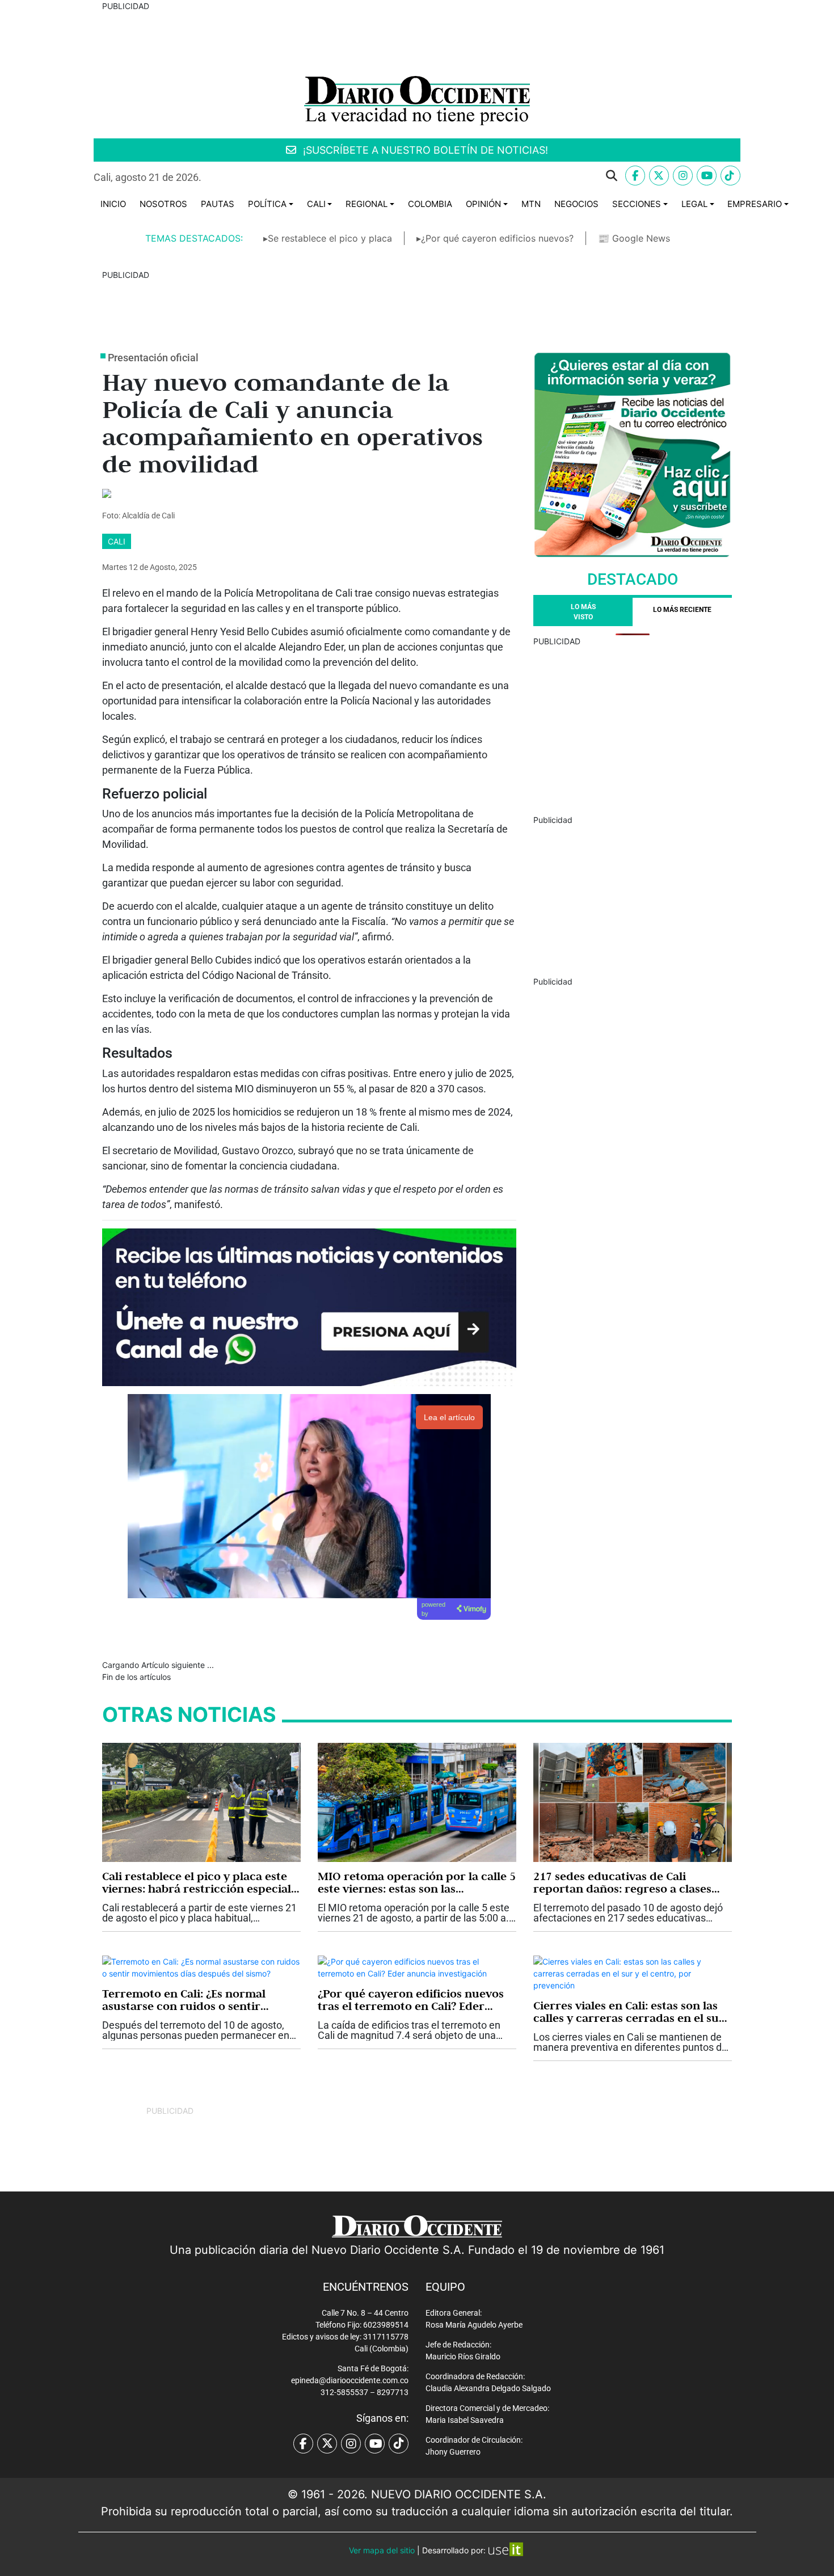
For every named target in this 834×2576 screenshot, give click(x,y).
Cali (316, 204)
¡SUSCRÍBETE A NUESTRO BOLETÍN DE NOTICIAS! (424, 150)
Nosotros (163, 204)
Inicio (113, 204)
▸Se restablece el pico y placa (328, 238)
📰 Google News (634, 238)
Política (267, 204)
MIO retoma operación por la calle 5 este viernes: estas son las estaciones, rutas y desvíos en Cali (417, 1882)
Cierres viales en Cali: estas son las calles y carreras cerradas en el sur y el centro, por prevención (629, 2012)
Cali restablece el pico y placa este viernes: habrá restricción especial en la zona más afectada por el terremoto (197, 1882)
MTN (531, 204)
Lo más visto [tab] (583, 612)
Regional (367, 204)
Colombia (430, 204)
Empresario (755, 204)
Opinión (483, 204)
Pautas (218, 204)
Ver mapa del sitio (382, 2550)
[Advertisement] (633, 727)
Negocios (576, 204)
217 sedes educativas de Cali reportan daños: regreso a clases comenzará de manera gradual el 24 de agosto (631, 1882)
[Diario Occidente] (417, 100)
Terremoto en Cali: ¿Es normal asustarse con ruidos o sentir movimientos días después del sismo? (184, 2000)
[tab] (682, 612)
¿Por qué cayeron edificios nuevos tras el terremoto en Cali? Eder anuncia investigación (411, 2000)
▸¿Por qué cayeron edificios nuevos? (495, 238)
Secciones (637, 204)
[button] (418, 176)
